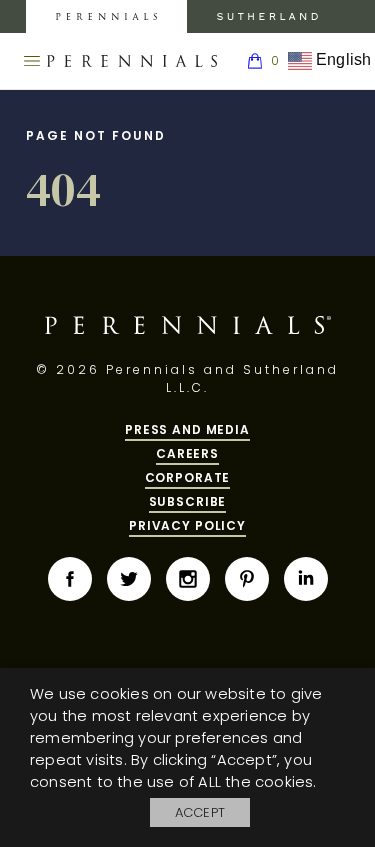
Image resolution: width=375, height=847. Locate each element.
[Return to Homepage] (132, 61)
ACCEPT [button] (200, 812)
